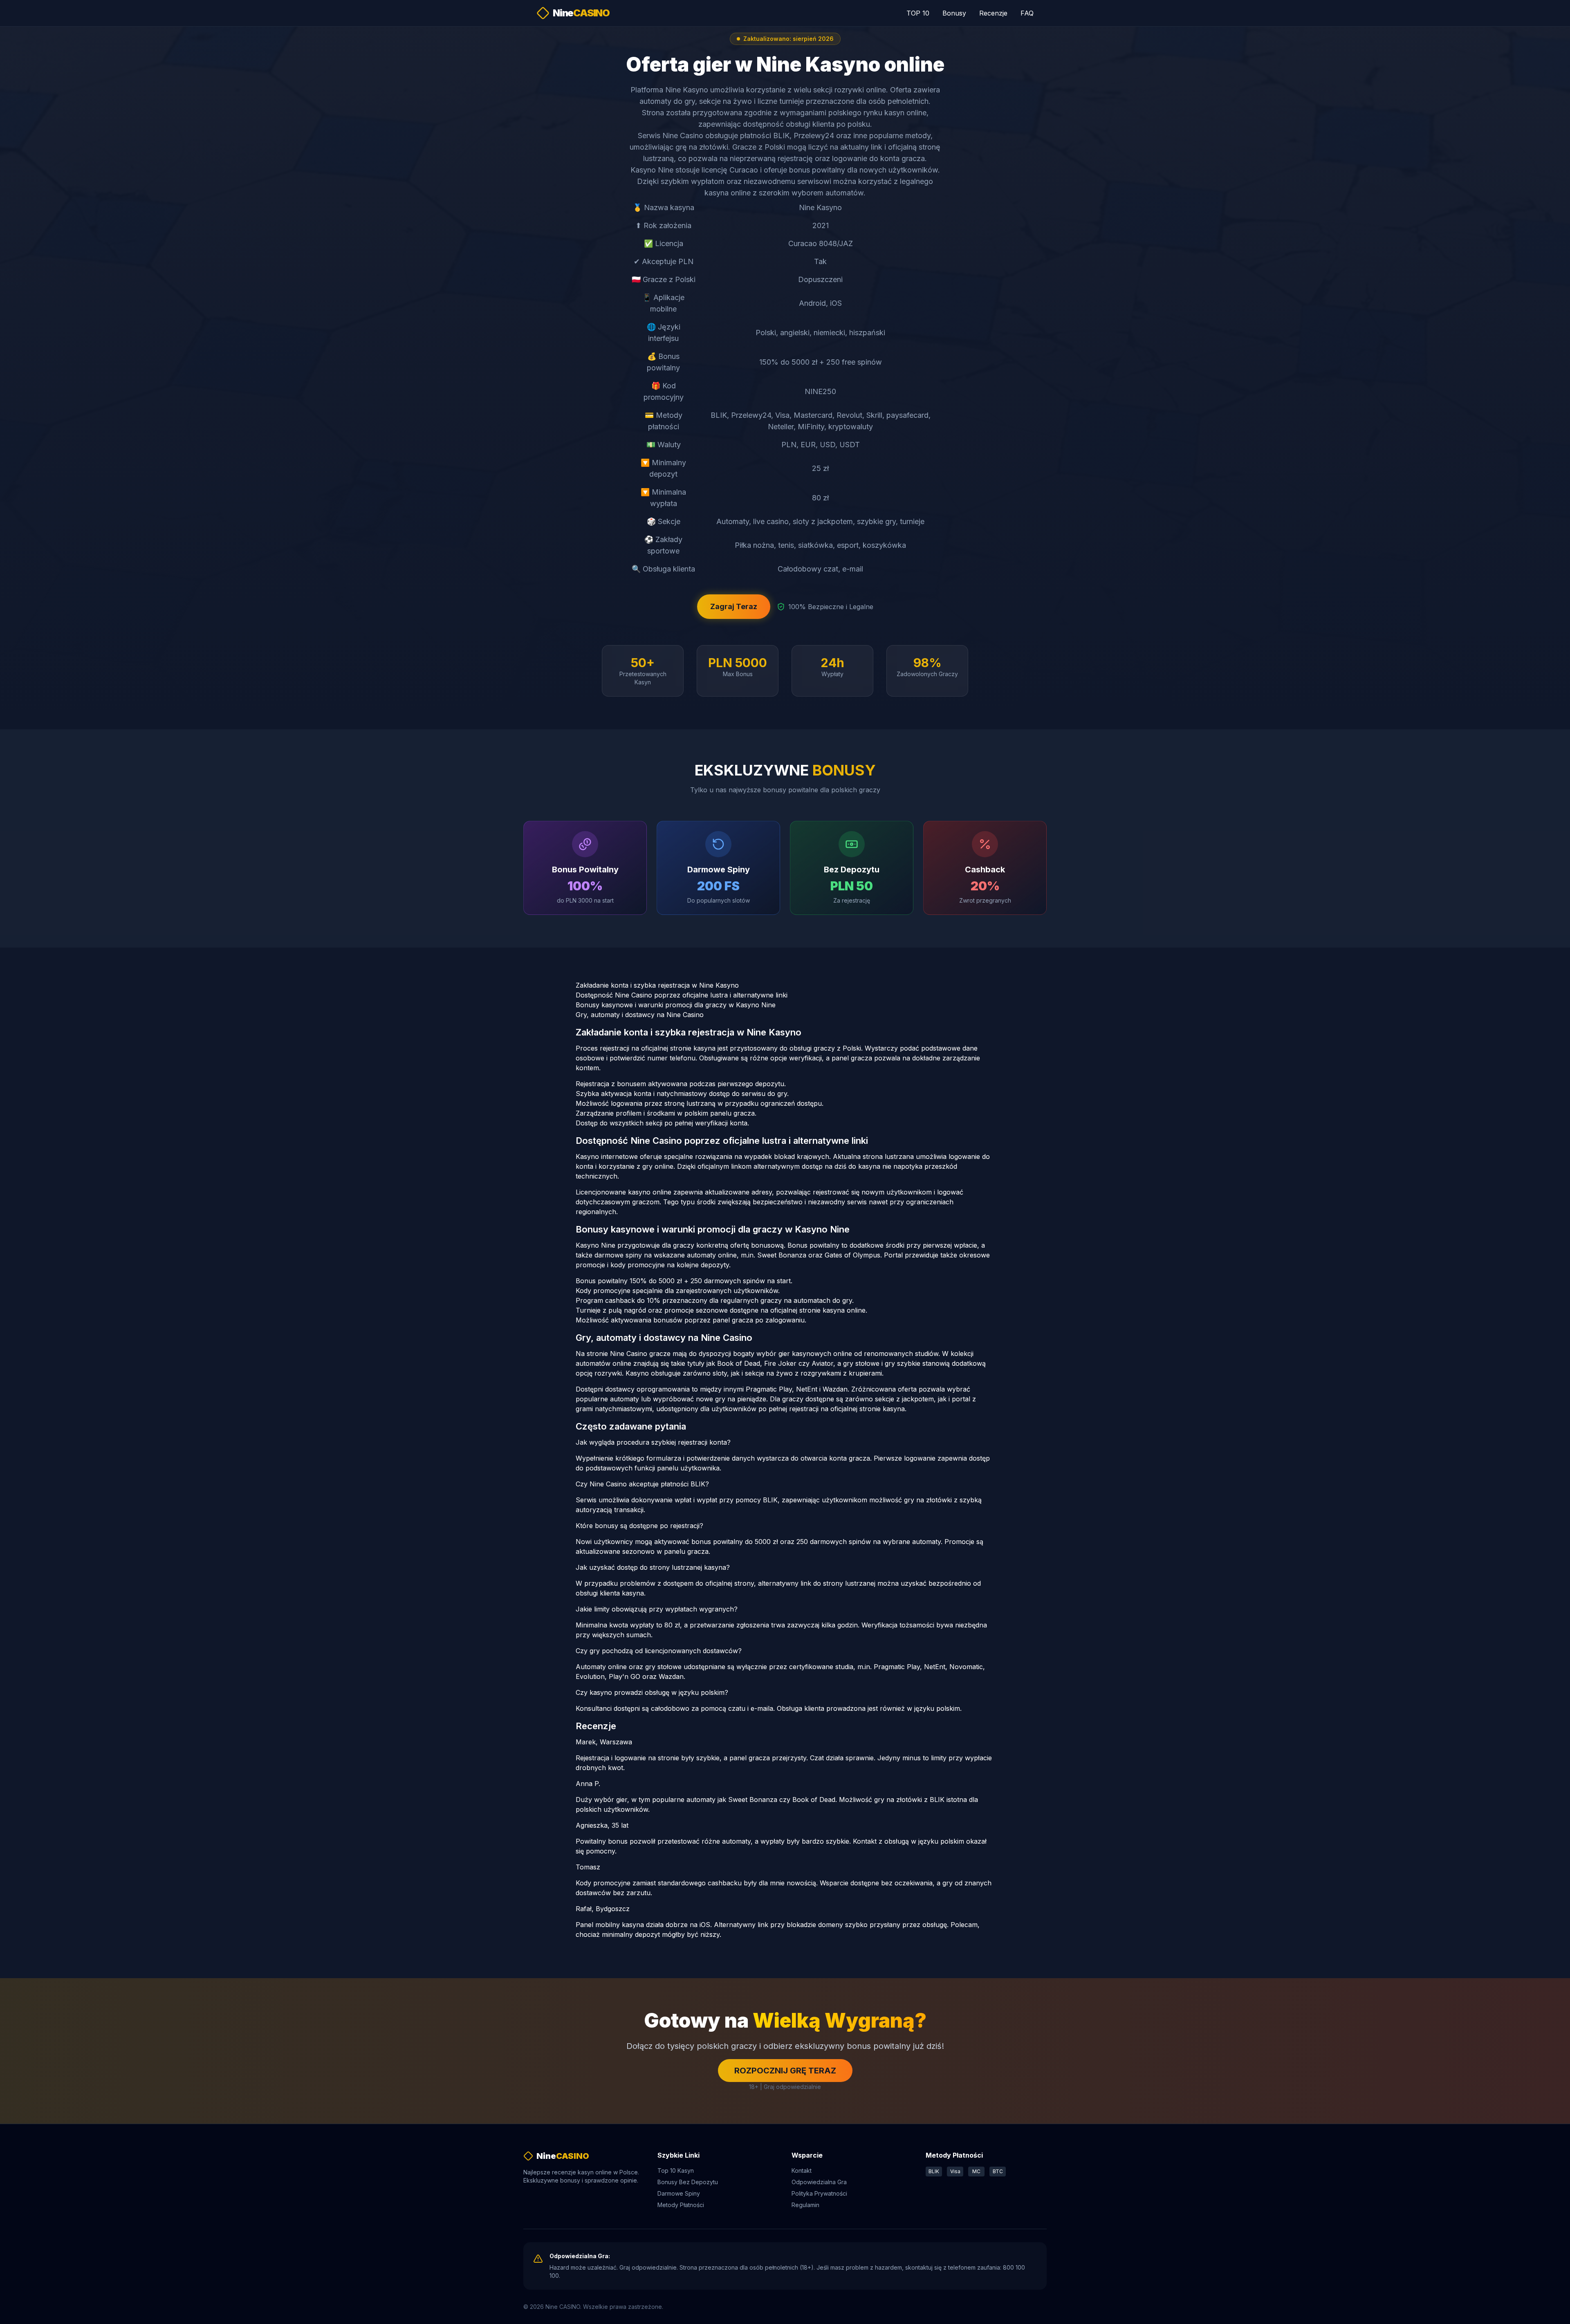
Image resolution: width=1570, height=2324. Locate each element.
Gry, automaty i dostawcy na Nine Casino (640, 1015)
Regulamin (805, 2205)
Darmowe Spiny (679, 2193)
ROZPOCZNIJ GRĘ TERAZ (785, 2071)
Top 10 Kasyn (676, 2170)
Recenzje (993, 13)
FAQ (1027, 13)
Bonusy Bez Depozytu (688, 2182)
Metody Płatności (681, 2205)
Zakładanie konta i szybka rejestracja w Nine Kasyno (657, 985)
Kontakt (802, 2170)
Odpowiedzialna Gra (819, 2182)
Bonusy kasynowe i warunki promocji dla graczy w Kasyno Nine (676, 1005)
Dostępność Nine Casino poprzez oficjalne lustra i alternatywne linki (682, 995)
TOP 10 (918, 13)
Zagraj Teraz (734, 606)
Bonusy (954, 13)
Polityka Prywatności (819, 2193)
